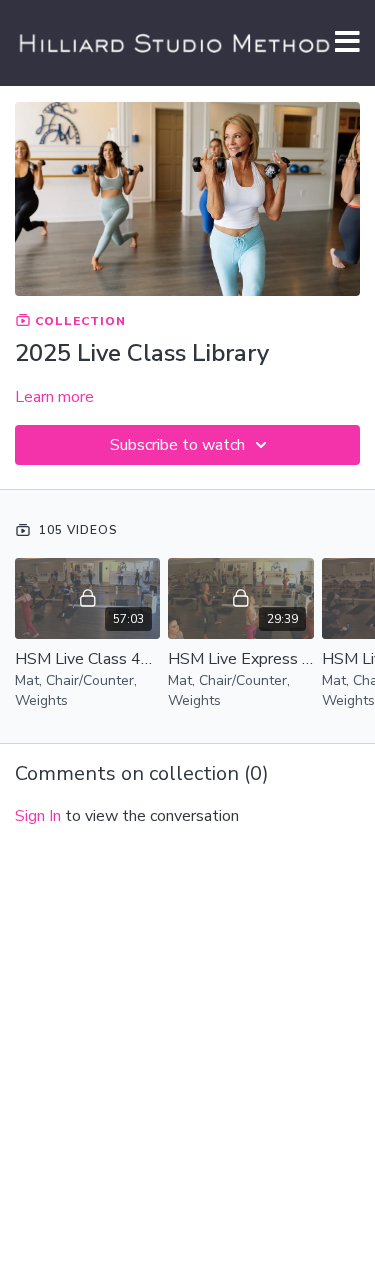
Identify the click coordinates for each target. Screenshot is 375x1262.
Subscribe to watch (177, 445)
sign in (38, 816)
